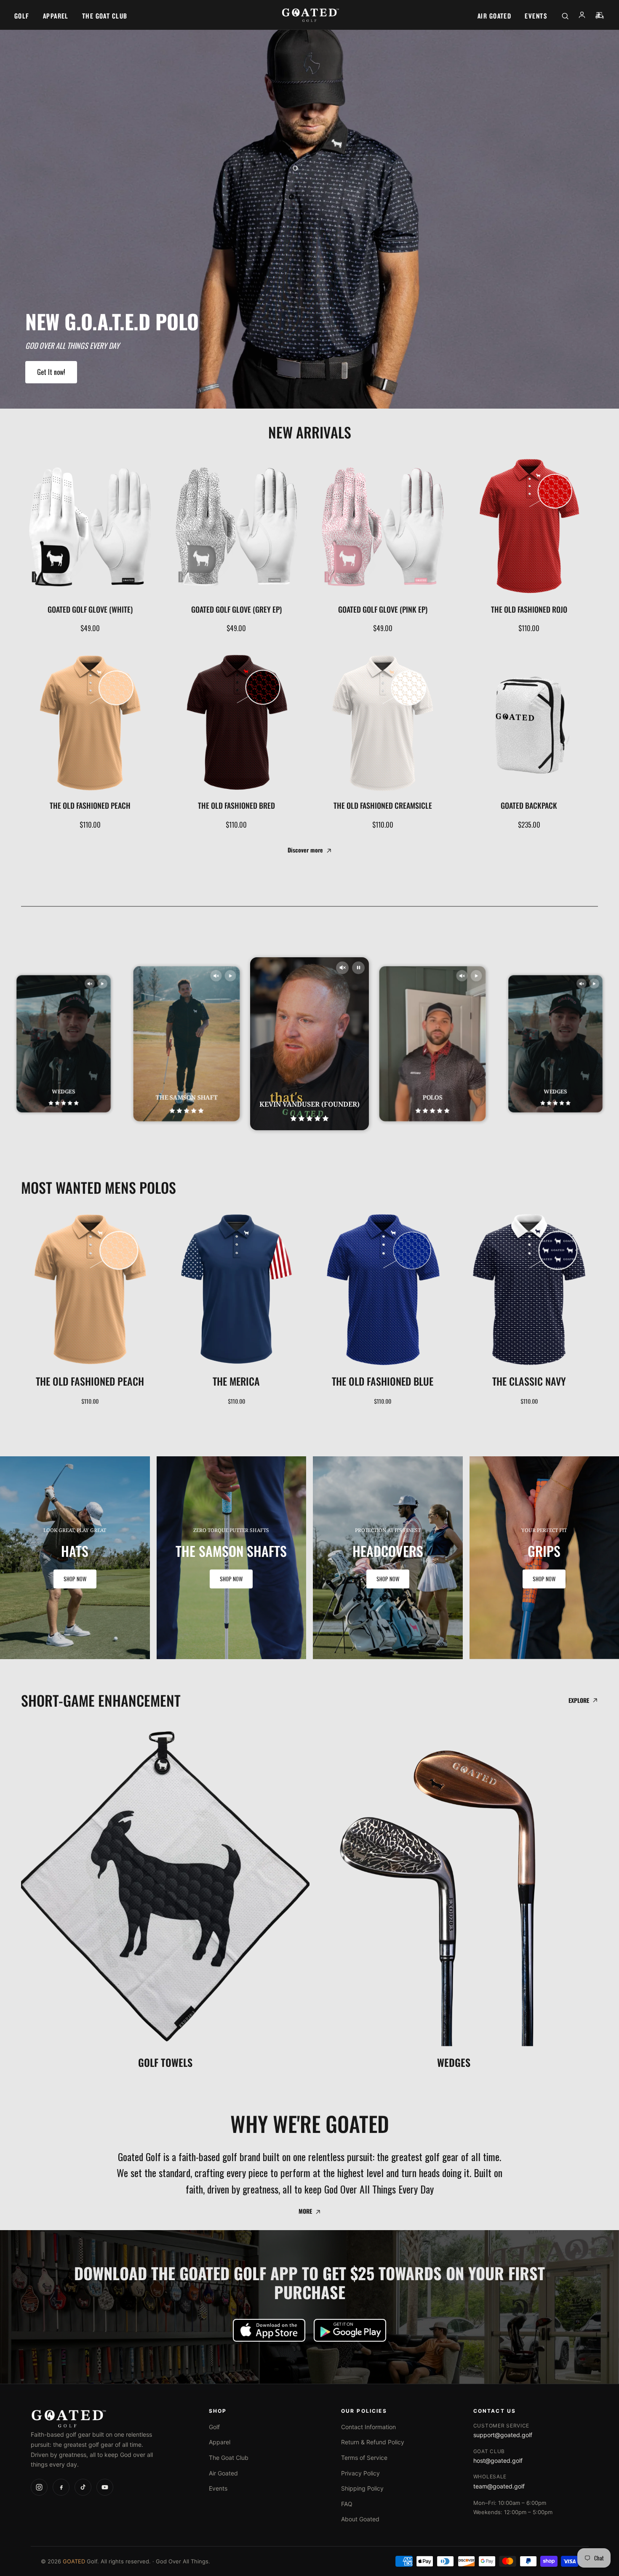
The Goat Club (229, 2458)
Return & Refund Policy (373, 2442)
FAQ (347, 2504)
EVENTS (536, 16)
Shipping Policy (362, 2488)
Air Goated (223, 2473)
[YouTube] (105, 2487)
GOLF (22, 16)
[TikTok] (83, 2487)
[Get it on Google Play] (350, 2330)
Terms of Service (364, 2458)
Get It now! (51, 372)
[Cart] (600, 16)
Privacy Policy (360, 2473)
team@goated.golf (499, 2486)
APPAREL (56, 16)
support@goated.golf (503, 2435)
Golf (214, 2427)
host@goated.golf (498, 2460)
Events (218, 2488)
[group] (75, 1558)
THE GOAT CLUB (105, 16)
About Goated (360, 2519)
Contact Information (368, 2427)
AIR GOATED (494, 16)
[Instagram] (39, 2487)
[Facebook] (61, 2487)
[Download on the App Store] (269, 2330)
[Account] (582, 16)
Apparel (220, 2442)
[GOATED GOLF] (310, 16)
